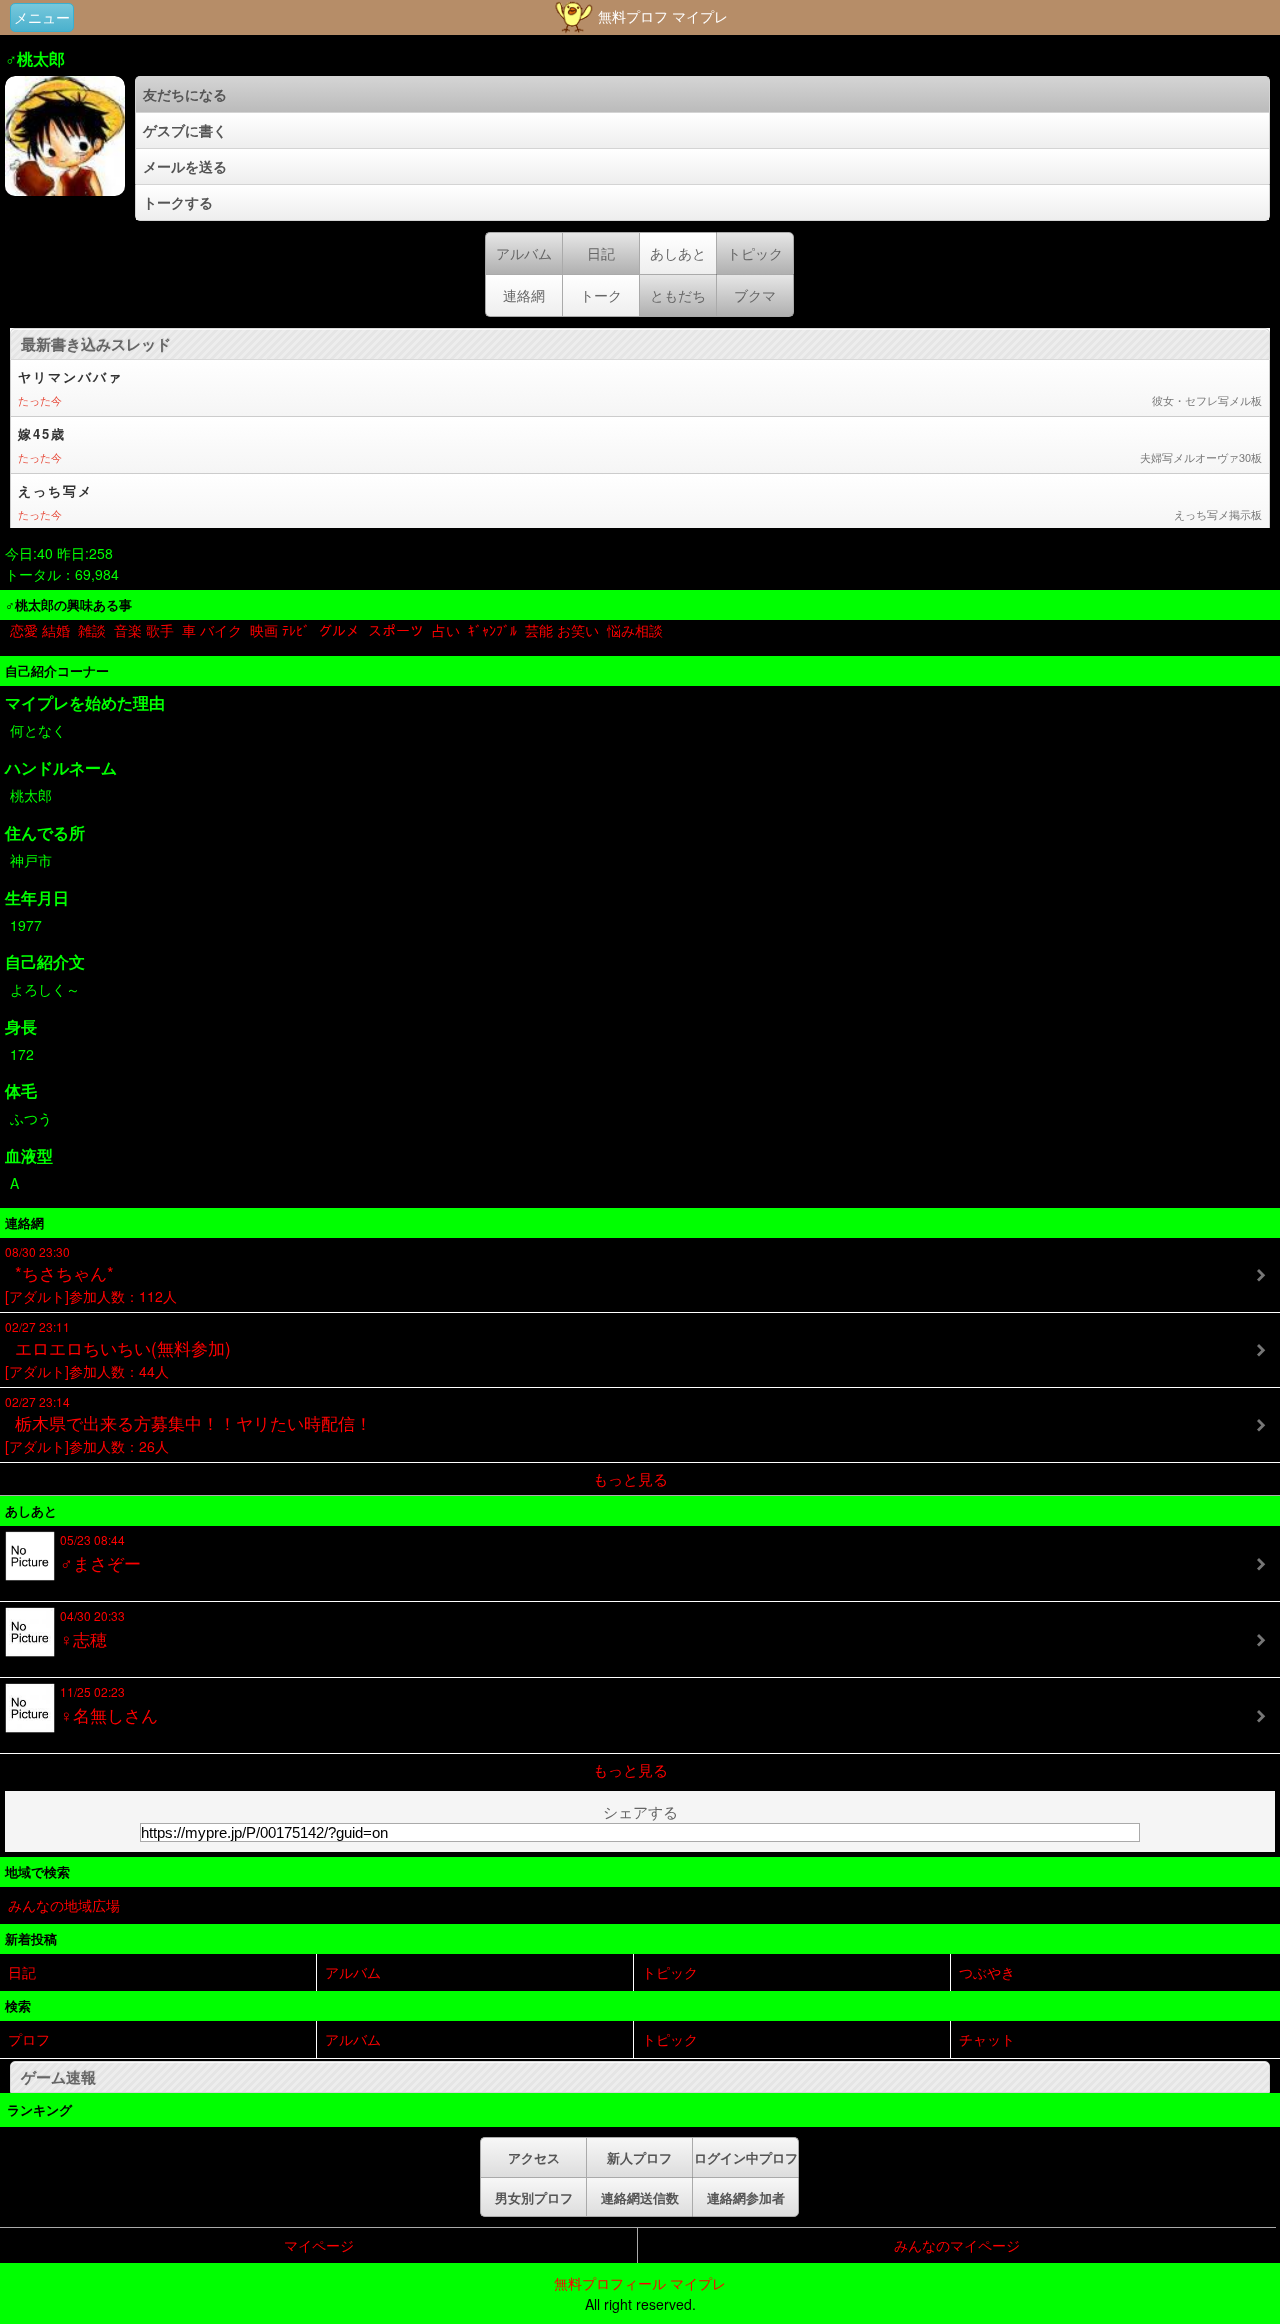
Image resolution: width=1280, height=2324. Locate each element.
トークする (178, 202)
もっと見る (630, 1478)
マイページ (319, 2245)
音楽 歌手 (144, 630)
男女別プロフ (534, 2197)
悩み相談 (635, 630)
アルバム (353, 1972)
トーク (601, 295)
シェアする (640, 1811)
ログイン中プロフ (746, 2157)
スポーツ (396, 630)
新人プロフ (639, 2157)
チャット (987, 2039)
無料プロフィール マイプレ (640, 2283)
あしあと (678, 253)
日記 (22, 1972)
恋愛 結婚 (40, 630)
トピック (670, 1972)
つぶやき (987, 1972)
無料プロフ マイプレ (661, 16)
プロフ (29, 2039)
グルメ (339, 630)
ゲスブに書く (185, 130)
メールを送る (185, 166)
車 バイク (212, 630)
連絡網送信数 (640, 2197)
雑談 (92, 630)
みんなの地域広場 (64, 1905)
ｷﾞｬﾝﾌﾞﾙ (492, 630)
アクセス (534, 2157)
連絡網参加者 (746, 2197)
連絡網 (524, 295)
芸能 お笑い (562, 630)
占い (446, 630)
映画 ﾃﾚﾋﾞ (280, 630)
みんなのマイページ (957, 2245)
